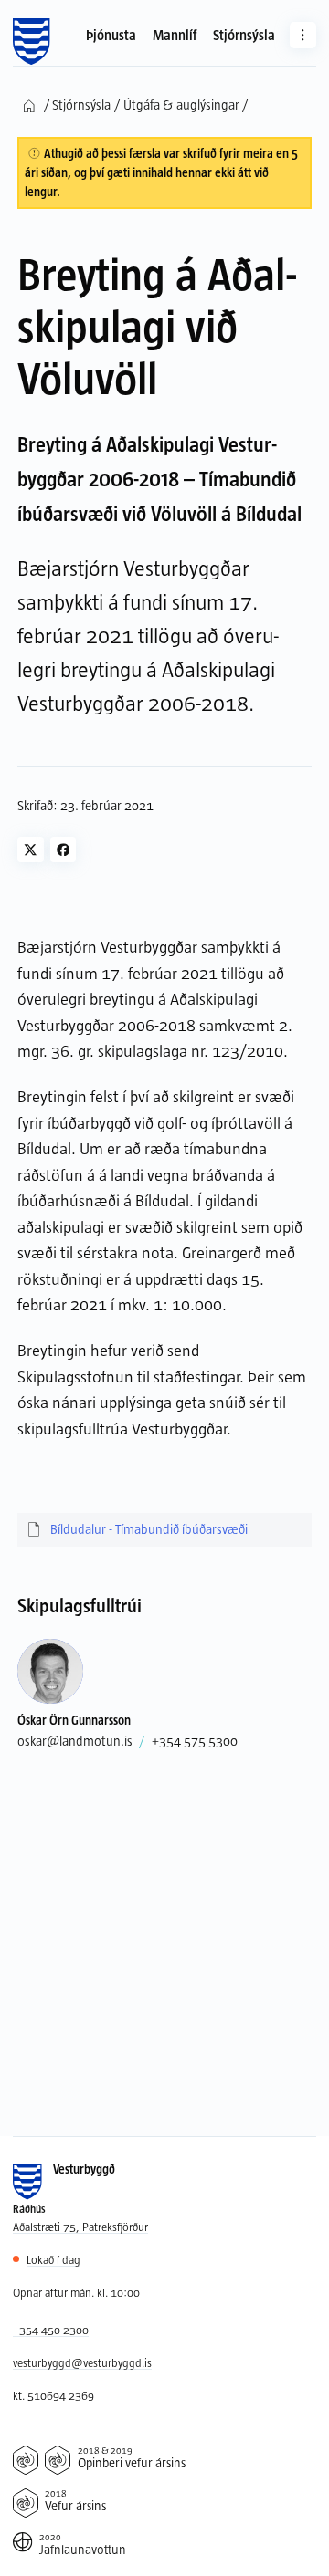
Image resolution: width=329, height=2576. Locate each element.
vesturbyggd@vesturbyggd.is (82, 2362)
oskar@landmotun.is (75, 1741)
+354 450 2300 (51, 2330)
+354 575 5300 (195, 1741)
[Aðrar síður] (303, 35)
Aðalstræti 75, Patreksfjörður (80, 2227)
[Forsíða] (32, 42)
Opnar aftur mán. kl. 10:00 (76, 2292)
